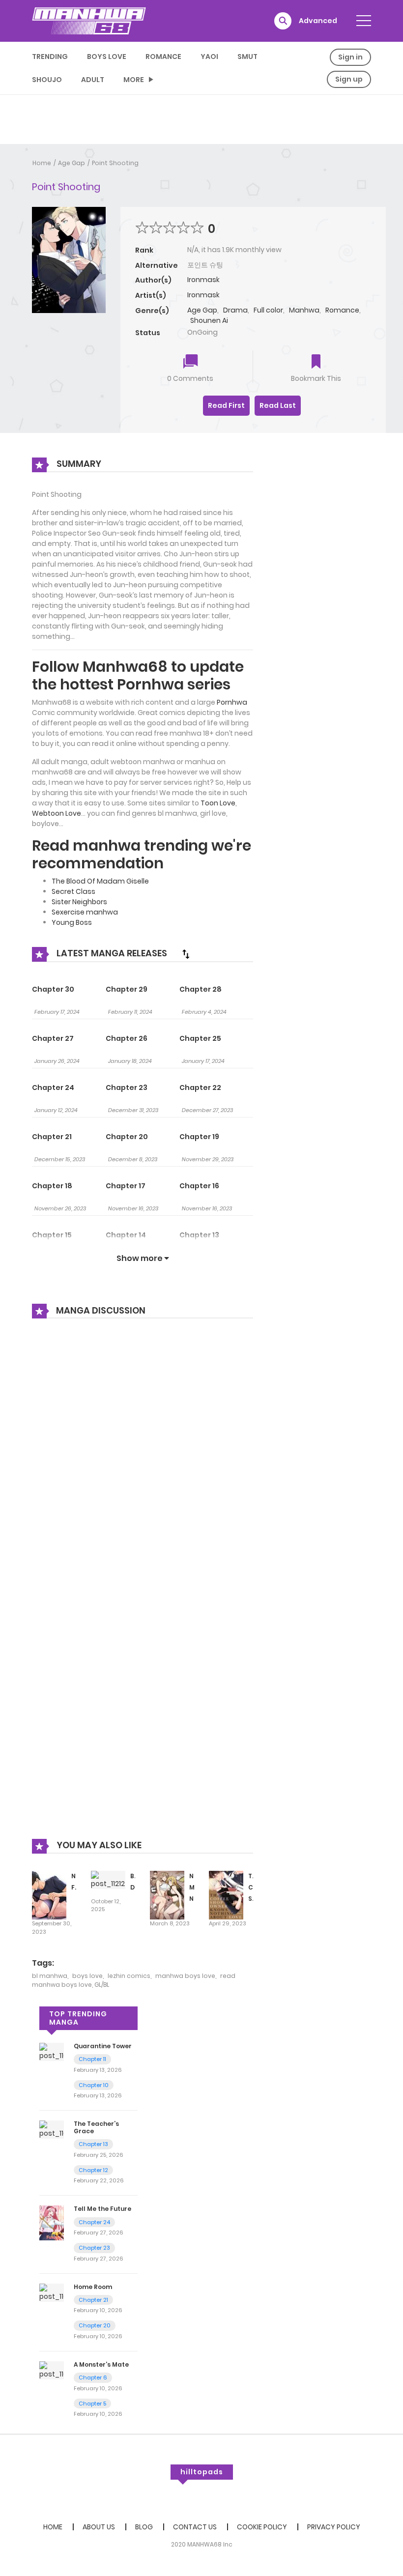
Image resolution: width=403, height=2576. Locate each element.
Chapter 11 (92, 2059)
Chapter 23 (127, 1088)
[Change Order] (186, 954)
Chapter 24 (53, 1088)
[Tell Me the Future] (52, 2222)
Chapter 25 (200, 1038)
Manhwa (304, 310)
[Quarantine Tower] (52, 2051)
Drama (235, 310)
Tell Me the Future (102, 2209)
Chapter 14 (126, 1235)
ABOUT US (99, 2527)
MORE (134, 80)
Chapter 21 (52, 1137)
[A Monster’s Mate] (52, 2370)
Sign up (349, 79)
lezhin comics (129, 1976)
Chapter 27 (53, 1038)
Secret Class (73, 891)
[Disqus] (143, 1459)
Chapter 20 (127, 1137)
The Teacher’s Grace (96, 2127)
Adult (93, 80)
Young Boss (72, 922)
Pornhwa (232, 702)
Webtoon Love (57, 813)
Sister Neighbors (79, 902)
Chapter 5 (92, 2404)
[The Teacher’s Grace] (52, 2129)
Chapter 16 (199, 1186)
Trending (50, 57)
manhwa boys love (185, 1976)
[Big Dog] (108, 1880)
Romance (163, 57)
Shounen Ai (209, 320)
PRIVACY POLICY (334, 2527)
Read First (226, 405)
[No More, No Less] (167, 1895)
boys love (87, 1976)
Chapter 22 (200, 1088)
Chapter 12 (93, 2170)
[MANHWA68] (89, 21)
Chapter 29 (127, 989)
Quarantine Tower (103, 2046)
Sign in (350, 57)
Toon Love (218, 803)
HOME (53, 2527)
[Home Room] (52, 2292)
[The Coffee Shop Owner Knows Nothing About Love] (226, 1895)
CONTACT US (195, 2527)
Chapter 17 (126, 1186)
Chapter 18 (52, 1186)
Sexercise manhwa (85, 912)
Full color (268, 310)
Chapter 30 (53, 989)
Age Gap (72, 163)
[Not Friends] (49, 1895)
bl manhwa (50, 1976)
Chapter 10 (94, 2085)
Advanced (318, 21)
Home (42, 163)
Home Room (93, 2287)
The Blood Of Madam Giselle (100, 881)
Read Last (278, 405)
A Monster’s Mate (101, 2364)
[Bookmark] (316, 362)
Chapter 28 (201, 989)
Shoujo (47, 80)
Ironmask (203, 280)
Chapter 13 (199, 1235)
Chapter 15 (52, 1235)
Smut (247, 57)
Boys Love (107, 57)
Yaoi (209, 57)
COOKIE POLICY (262, 2527)
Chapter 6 (93, 2377)
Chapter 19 (199, 1137)
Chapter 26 (127, 1038)
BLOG (144, 2527)
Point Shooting (115, 163)
